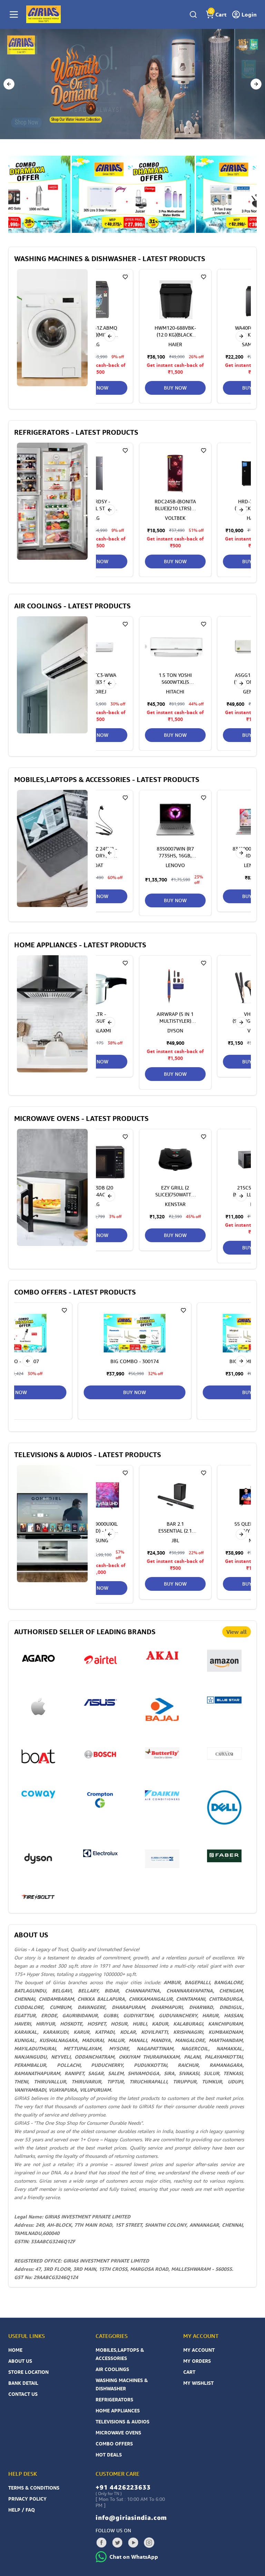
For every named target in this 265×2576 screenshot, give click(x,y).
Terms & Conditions (34, 2488)
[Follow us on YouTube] (133, 2543)
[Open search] (193, 14)
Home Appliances (118, 2410)
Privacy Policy (27, 2499)
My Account (199, 2350)
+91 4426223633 (123, 2487)
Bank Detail (23, 2383)
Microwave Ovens (118, 2433)
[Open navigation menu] (14, 14)
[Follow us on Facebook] (101, 2543)
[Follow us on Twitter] (117, 2543)
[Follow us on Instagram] (149, 2543)
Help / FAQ (22, 2510)
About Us (20, 2361)
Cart (189, 2372)
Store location (28, 2372)
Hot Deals (109, 2455)
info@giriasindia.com (131, 2517)
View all (237, 1632)
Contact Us (23, 2394)
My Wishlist (198, 2383)
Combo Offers (114, 2444)
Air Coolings (112, 2369)
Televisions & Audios (122, 2422)
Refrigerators (114, 2399)
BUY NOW (175, 388)
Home (15, 2350)
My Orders (197, 2361)
